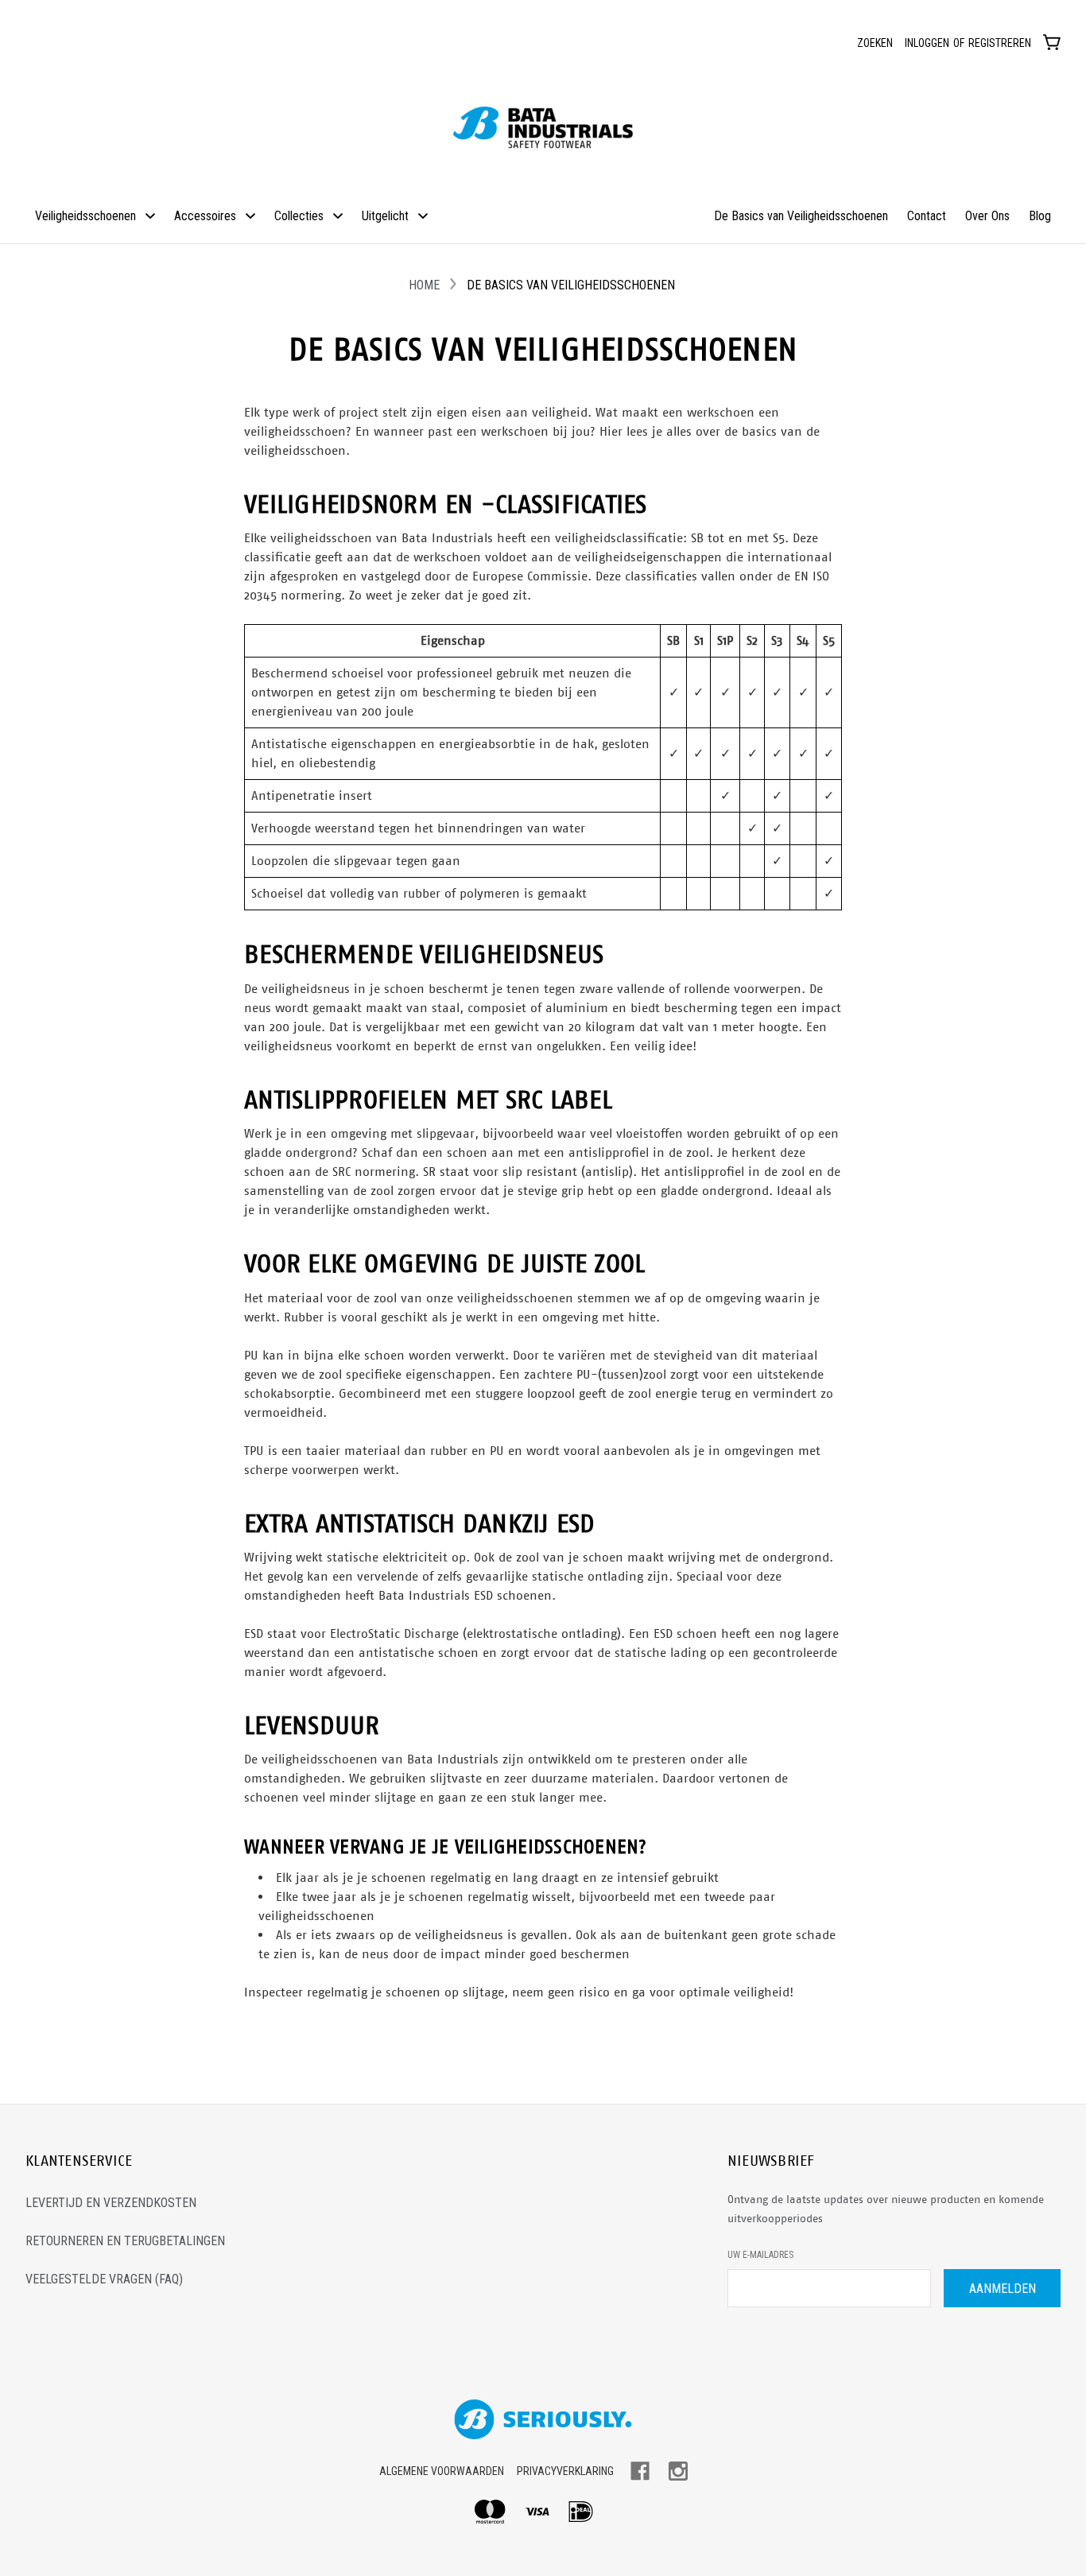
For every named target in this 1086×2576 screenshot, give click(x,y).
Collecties (299, 216)
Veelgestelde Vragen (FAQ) (104, 2279)
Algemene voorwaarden (442, 2471)
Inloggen (927, 43)
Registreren (1000, 43)
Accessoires (205, 216)
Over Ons (987, 216)
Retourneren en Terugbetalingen (125, 2241)
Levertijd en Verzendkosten (111, 2203)
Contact (927, 216)
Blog (1040, 216)
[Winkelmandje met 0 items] (1052, 42)
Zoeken (875, 43)
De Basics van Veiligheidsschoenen (801, 216)
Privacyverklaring (565, 2471)
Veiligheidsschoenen (85, 216)
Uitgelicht (385, 216)
